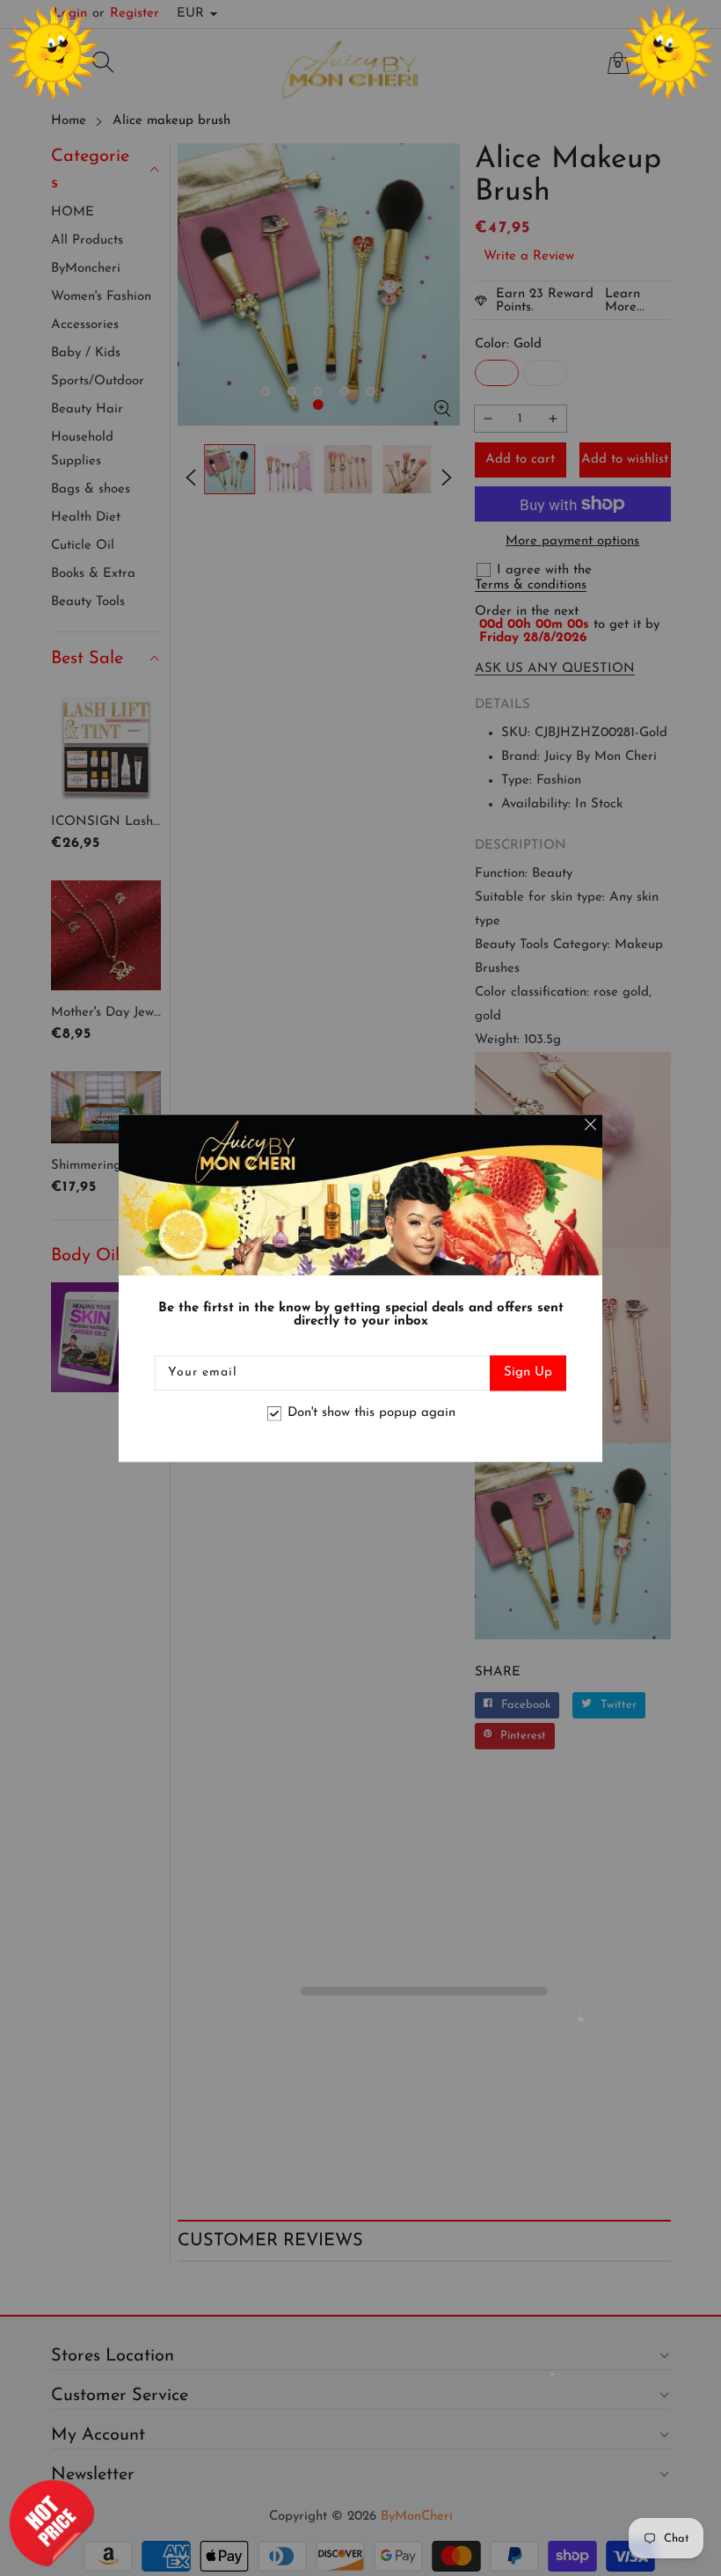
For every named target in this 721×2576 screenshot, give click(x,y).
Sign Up (528, 1372)
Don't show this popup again (371, 1414)
